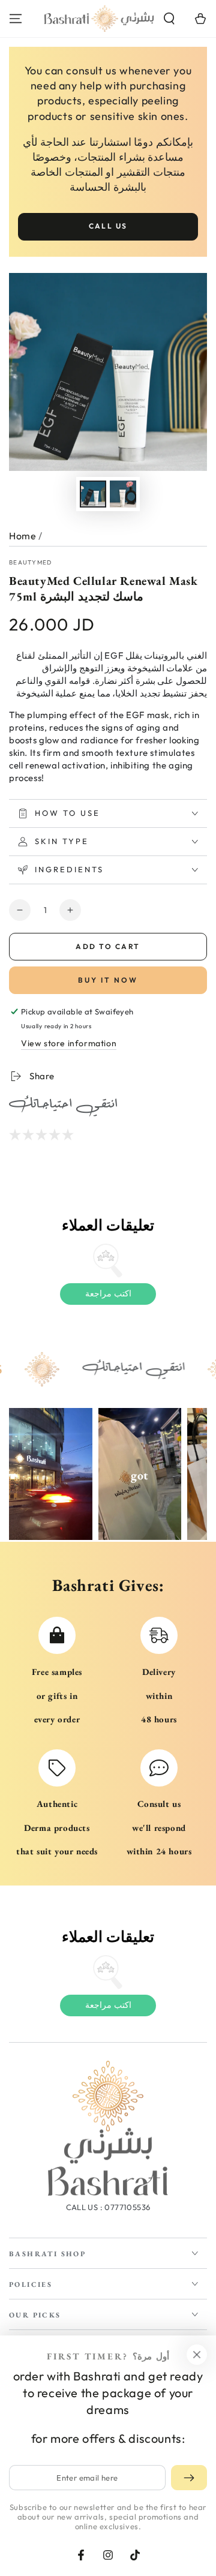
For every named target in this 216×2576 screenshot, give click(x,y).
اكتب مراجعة (108, 1293)
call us (108, 226)
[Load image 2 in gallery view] (123, 494)
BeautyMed (31, 562)
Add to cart (108, 946)
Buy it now (108, 980)
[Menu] (16, 19)
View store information (69, 1043)
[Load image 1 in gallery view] (93, 494)
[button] (169, 19)
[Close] (197, 2355)
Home (22, 536)
